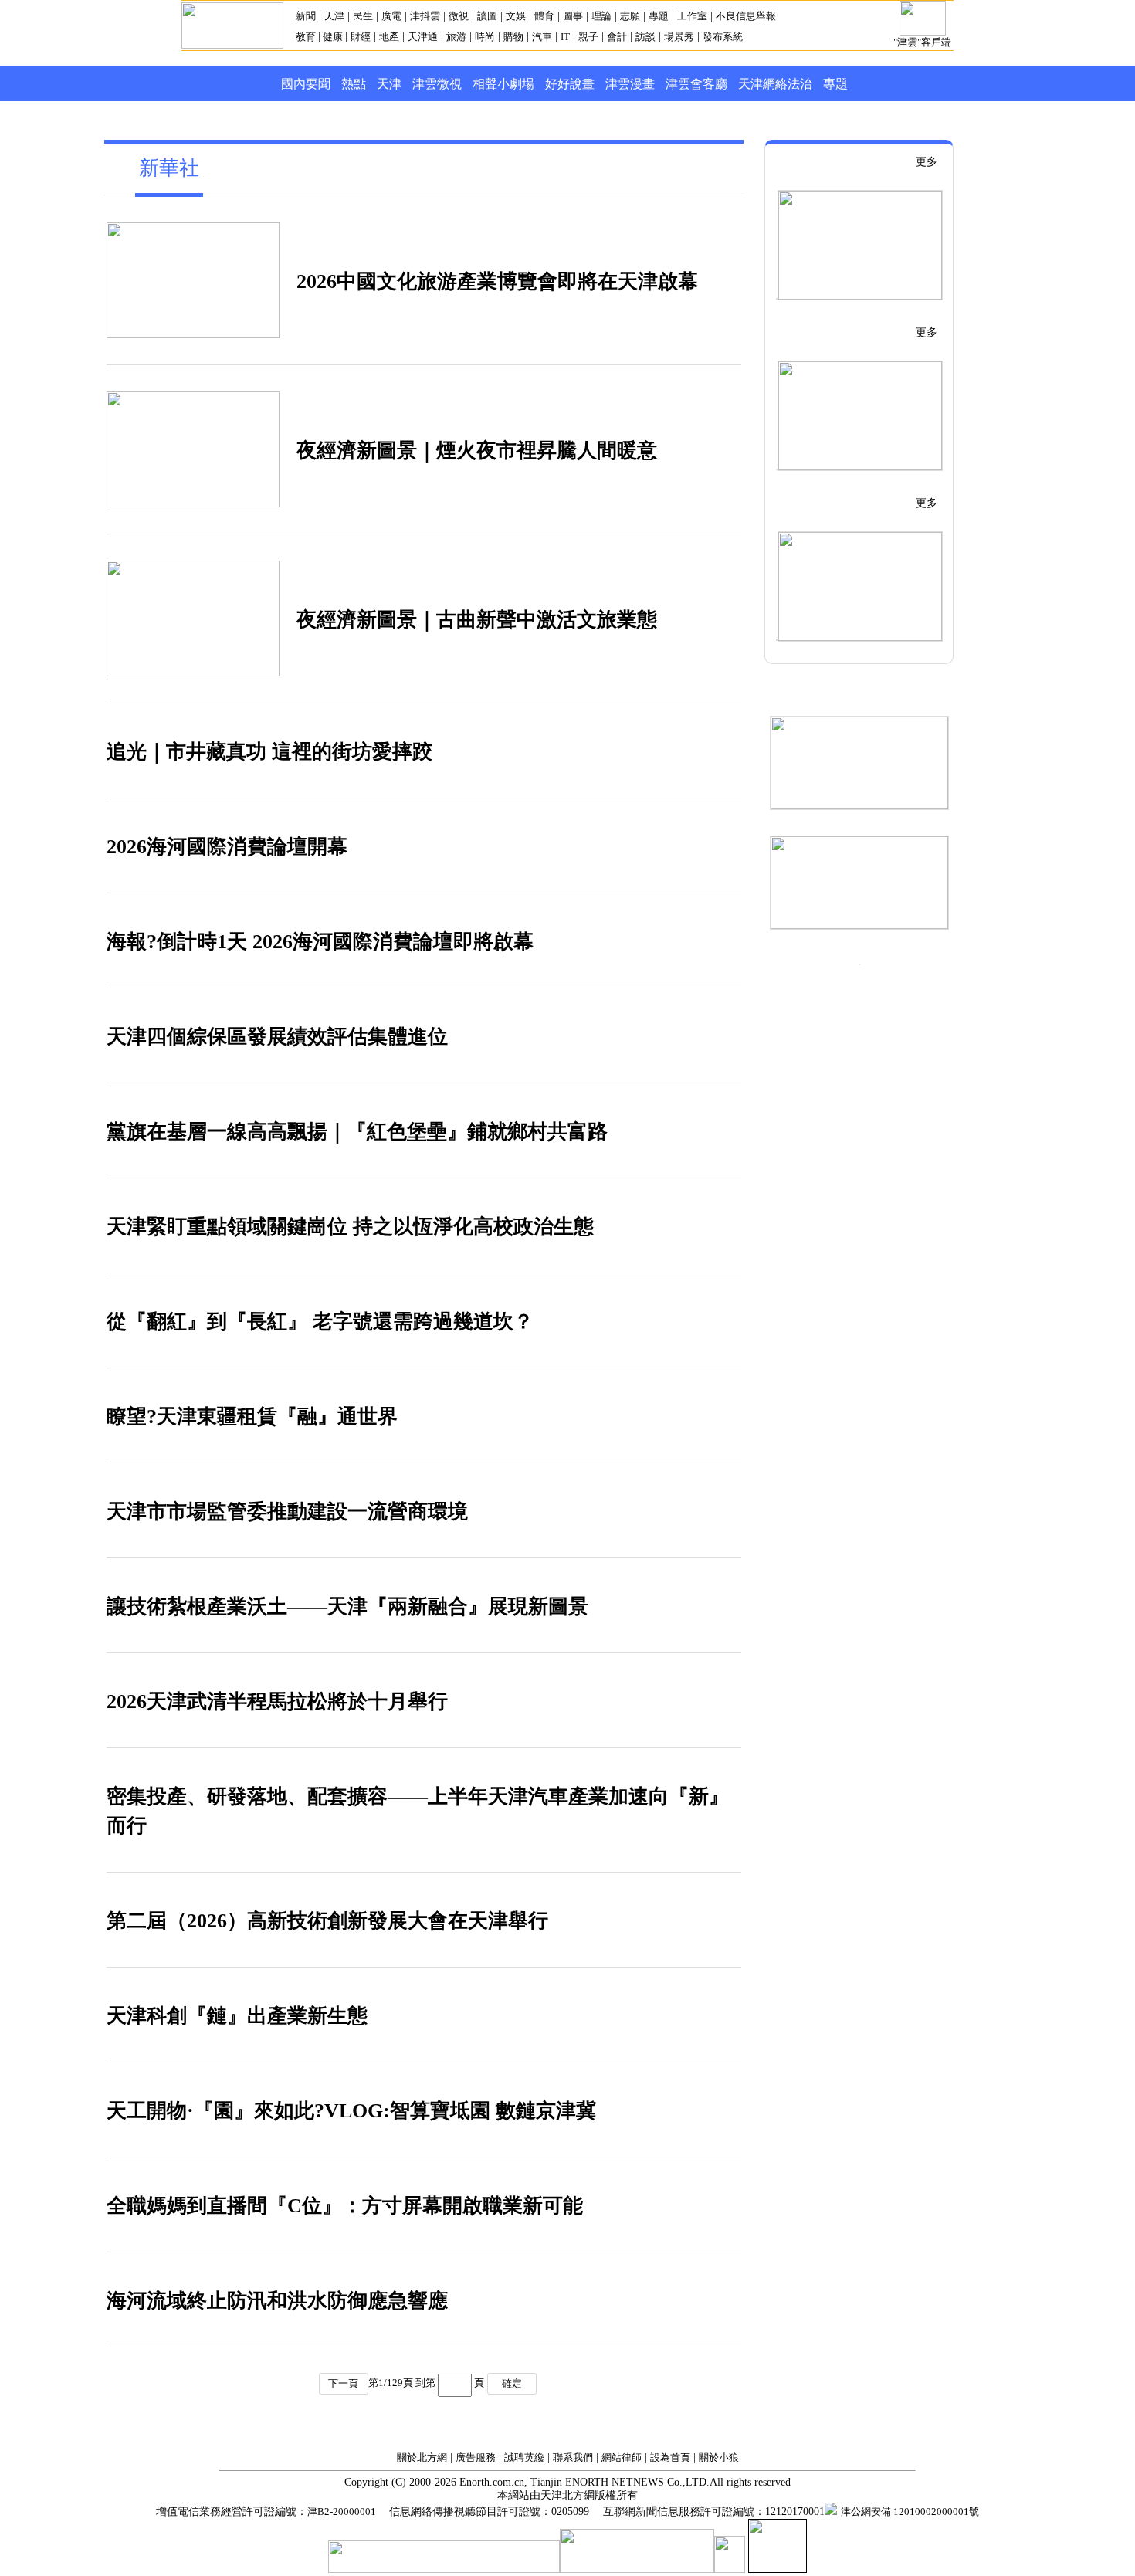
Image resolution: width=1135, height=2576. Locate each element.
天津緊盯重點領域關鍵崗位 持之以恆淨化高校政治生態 (350, 1227)
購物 (513, 37)
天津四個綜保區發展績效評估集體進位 (277, 1037)
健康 (333, 37)
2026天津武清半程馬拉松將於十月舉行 (277, 1702)
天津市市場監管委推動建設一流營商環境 (287, 1512)
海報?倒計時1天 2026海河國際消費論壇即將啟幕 (320, 942)
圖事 (573, 16)
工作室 (692, 16)
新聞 (306, 16)
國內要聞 (306, 84)
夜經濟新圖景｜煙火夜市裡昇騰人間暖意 (477, 451)
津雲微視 (437, 84)
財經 (361, 37)
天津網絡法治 (775, 84)
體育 (544, 16)
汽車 (542, 37)
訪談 (645, 37)
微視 (459, 16)
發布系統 (723, 37)
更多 (927, 162)
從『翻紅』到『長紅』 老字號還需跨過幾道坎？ (320, 1322)
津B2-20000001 (343, 2512)
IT (565, 37)
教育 (307, 37)
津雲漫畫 (630, 84)
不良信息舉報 (746, 16)
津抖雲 (425, 16)
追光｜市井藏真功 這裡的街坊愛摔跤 (269, 752)
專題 (659, 16)
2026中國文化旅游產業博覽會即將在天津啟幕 (497, 281)
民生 (363, 16)
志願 (630, 16)
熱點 (354, 84)
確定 (512, 2383)
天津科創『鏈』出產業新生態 (237, 2016)
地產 (389, 37)
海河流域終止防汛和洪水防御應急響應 (277, 2301)
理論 (601, 16)
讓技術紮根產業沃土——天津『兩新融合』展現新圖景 (347, 1607)
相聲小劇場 (503, 84)
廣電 (391, 16)
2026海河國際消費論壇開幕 (227, 847)
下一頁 (343, 2383)
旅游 (456, 37)
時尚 (485, 37)
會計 (617, 37)
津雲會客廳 (696, 84)
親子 (588, 37)
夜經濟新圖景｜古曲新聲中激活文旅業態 (477, 620)
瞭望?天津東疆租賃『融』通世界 (252, 1417)
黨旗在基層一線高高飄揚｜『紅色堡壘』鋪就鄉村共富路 (357, 1132)
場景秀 (679, 37)
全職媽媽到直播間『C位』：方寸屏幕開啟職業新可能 (345, 2206)
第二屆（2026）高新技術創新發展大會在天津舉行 (327, 1921)
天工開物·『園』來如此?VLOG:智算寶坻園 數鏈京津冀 (351, 2111)
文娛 (516, 16)
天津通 (423, 37)
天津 (334, 16)
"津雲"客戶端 (922, 42)
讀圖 (487, 16)
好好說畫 (570, 84)
